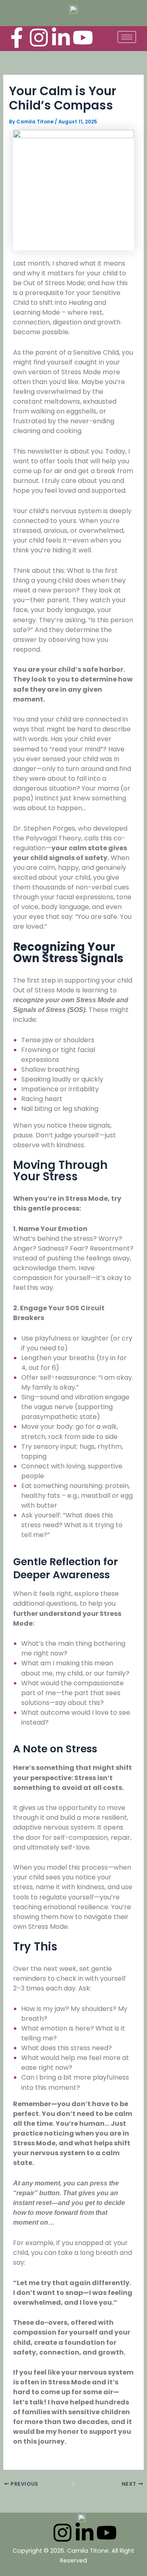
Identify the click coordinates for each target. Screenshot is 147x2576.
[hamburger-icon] (127, 37)
